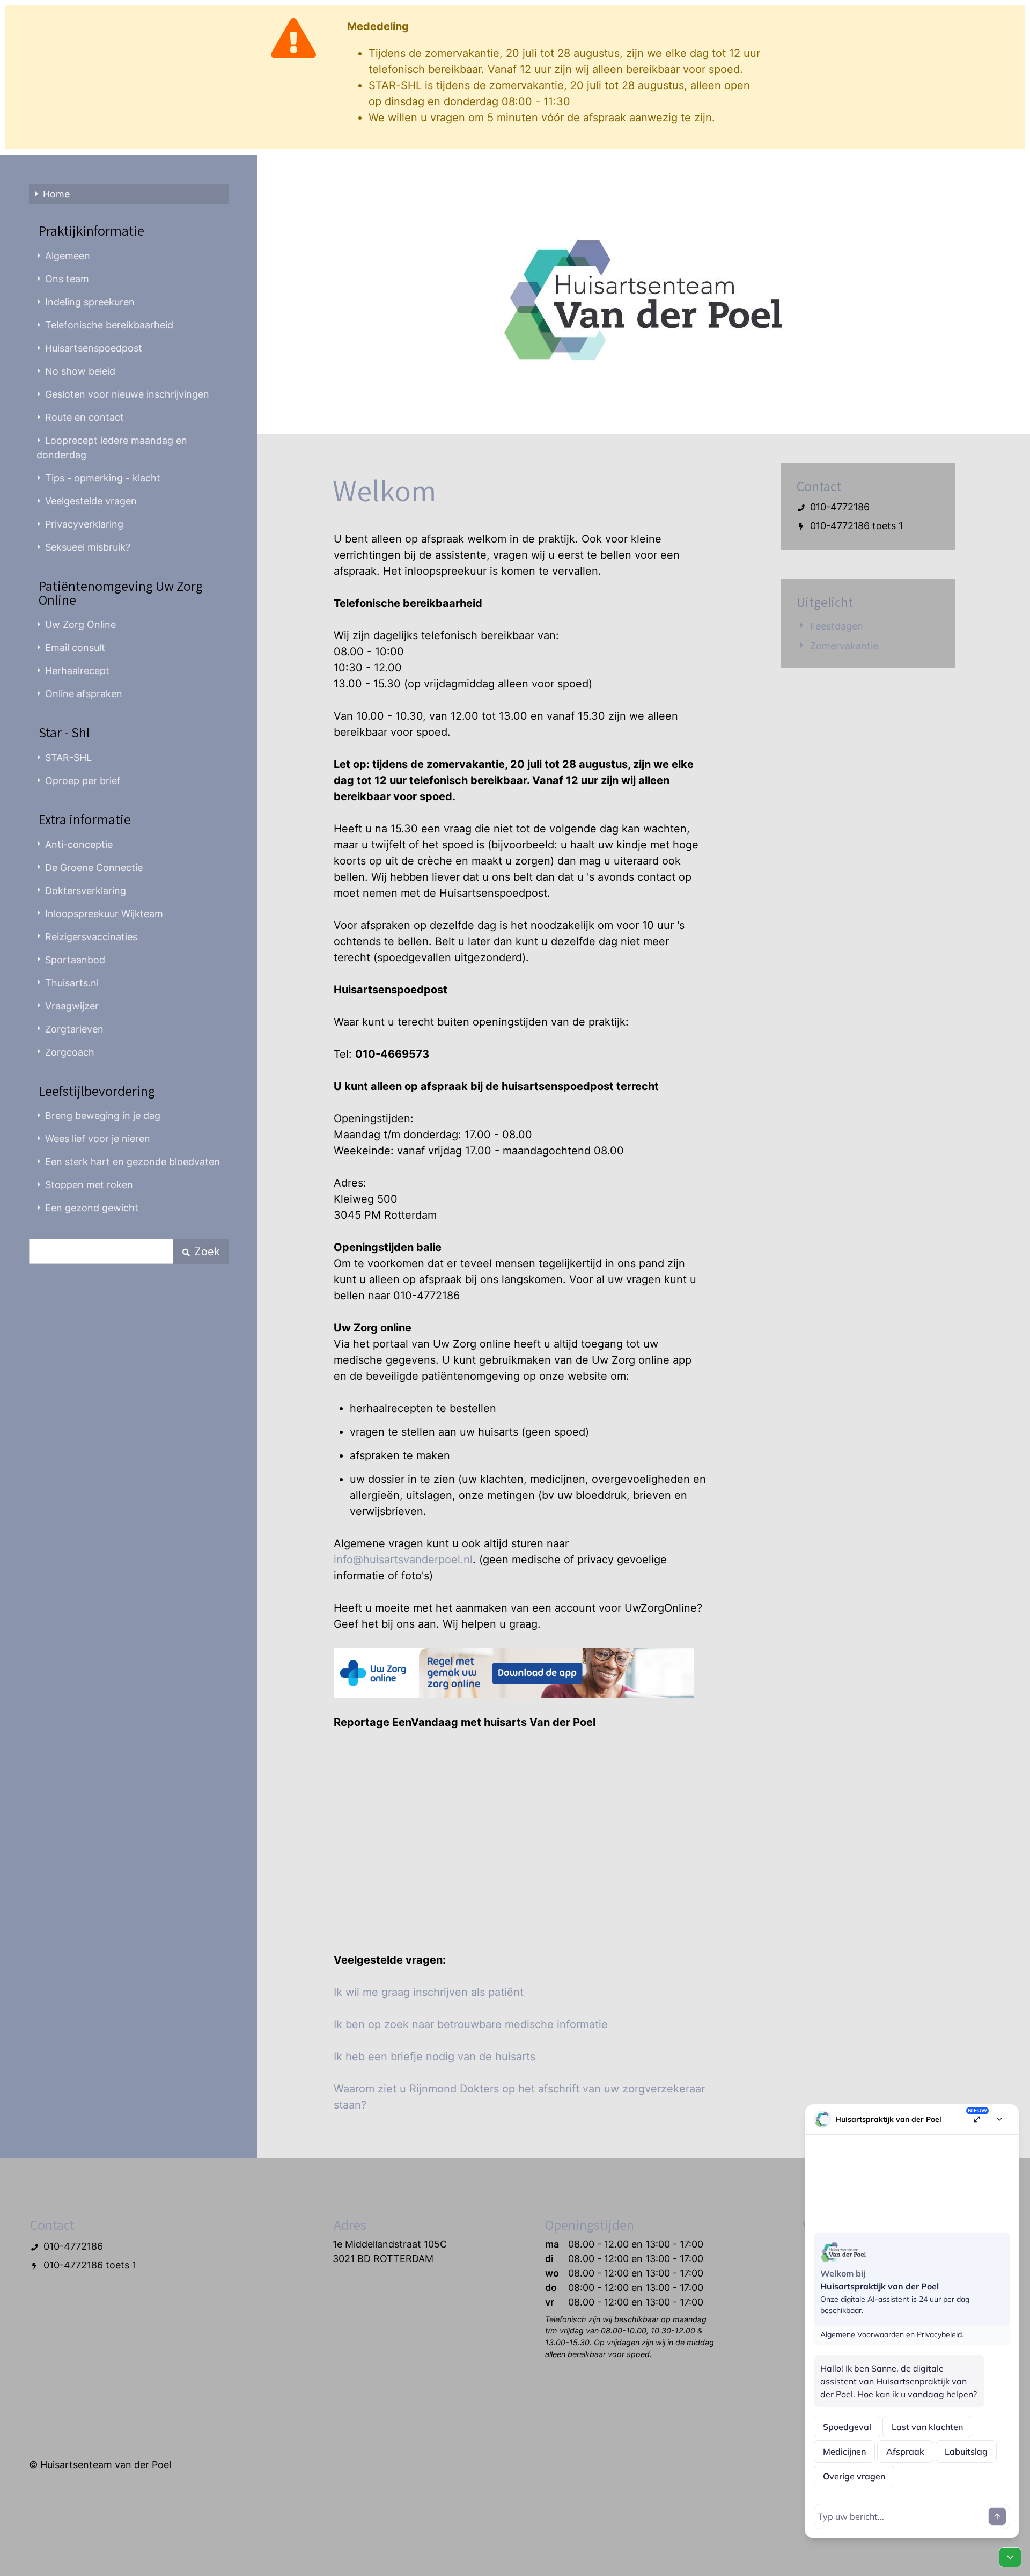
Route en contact (84, 417)
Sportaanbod (75, 960)
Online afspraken (84, 694)
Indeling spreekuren (90, 302)
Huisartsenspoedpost (94, 348)
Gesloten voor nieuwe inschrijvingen (127, 394)
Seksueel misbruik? (88, 547)
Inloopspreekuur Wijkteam (104, 914)
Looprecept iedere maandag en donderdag (112, 448)
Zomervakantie (844, 646)
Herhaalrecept (77, 671)
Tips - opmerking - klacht (103, 478)
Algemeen (68, 256)
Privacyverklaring (84, 524)
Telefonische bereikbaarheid (109, 325)
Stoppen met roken (89, 1185)
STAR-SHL (68, 758)
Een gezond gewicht (92, 1208)
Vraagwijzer (72, 1006)
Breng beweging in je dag (103, 1115)
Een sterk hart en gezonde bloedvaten (133, 1162)
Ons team (67, 279)
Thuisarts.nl (72, 983)
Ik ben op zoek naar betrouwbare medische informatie (471, 2024)
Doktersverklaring (86, 891)
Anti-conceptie (79, 844)
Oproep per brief (83, 781)
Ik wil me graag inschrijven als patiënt (429, 1992)
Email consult (75, 647)
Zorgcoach (70, 1052)
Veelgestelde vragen (91, 501)
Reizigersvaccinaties (91, 937)
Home (56, 194)
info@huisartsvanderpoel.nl (403, 1560)
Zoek (205, 1252)
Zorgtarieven (74, 1029)
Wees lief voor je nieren (98, 1139)
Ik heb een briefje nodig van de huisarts (435, 2057)
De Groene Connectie (94, 868)
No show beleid (80, 371)
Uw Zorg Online (80, 624)
